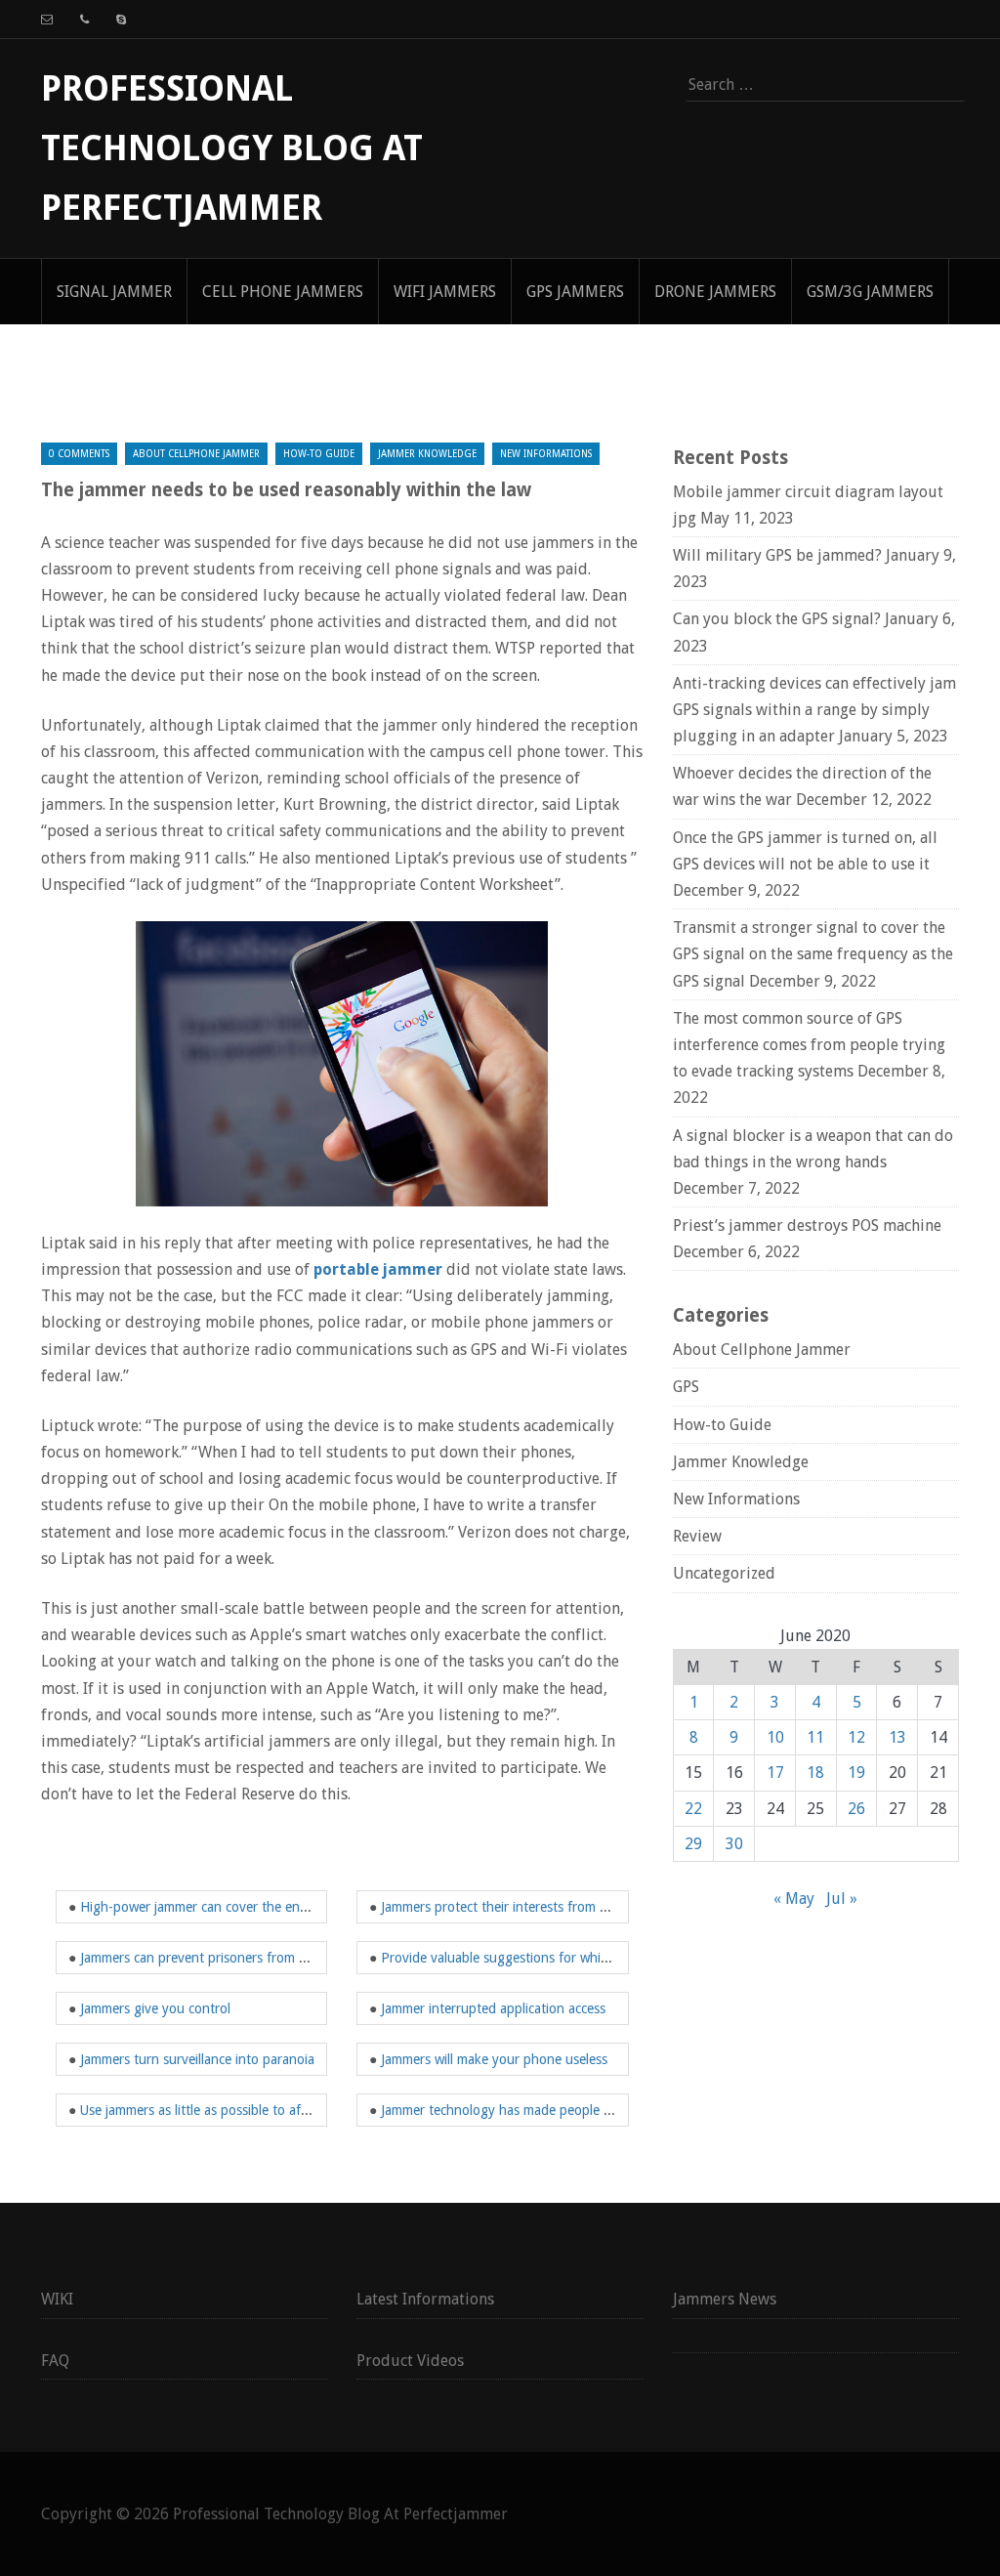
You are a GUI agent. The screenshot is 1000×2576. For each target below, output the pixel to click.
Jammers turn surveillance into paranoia (197, 2059)
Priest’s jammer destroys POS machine (807, 1225)
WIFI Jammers (445, 292)
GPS (686, 1387)
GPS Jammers (575, 292)
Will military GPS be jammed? (777, 555)
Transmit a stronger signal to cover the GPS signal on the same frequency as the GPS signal (813, 954)
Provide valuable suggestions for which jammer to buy (542, 1958)
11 (815, 1737)
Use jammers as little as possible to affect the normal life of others (276, 2110)
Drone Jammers (715, 292)
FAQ (55, 2361)
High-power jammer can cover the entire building (226, 1907)
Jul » (842, 1899)
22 (693, 1809)
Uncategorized (724, 1573)
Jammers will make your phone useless (494, 2059)
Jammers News (725, 2299)
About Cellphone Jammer (196, 454)
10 (775, 1737)
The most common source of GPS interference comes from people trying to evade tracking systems (809, 1045)
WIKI (57, 2299)
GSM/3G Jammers (870, 292)
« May (794, 1899)
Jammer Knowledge (427, 454)
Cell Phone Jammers (283, 292)
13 (897, 1737)
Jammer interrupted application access (493, 2008)
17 (775, 1773)
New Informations (546, 454)
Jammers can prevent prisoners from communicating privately (262, 1958)
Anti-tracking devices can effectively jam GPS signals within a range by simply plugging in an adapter (814, 710)
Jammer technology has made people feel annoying (533, 2110)
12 (856, 1737)
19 (856, 1773)
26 (856, 1809)
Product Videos (410, 2361)
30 (734, 1844)
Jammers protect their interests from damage (514, 1907)
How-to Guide (319, 454)
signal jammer (114, 292)
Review (697, 1536)
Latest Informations (425, 2299)
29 (693, 1844)
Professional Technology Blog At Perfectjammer (232, 148)
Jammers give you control (155, 2008)
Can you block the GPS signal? (777, 619)
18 (815, 1773)
